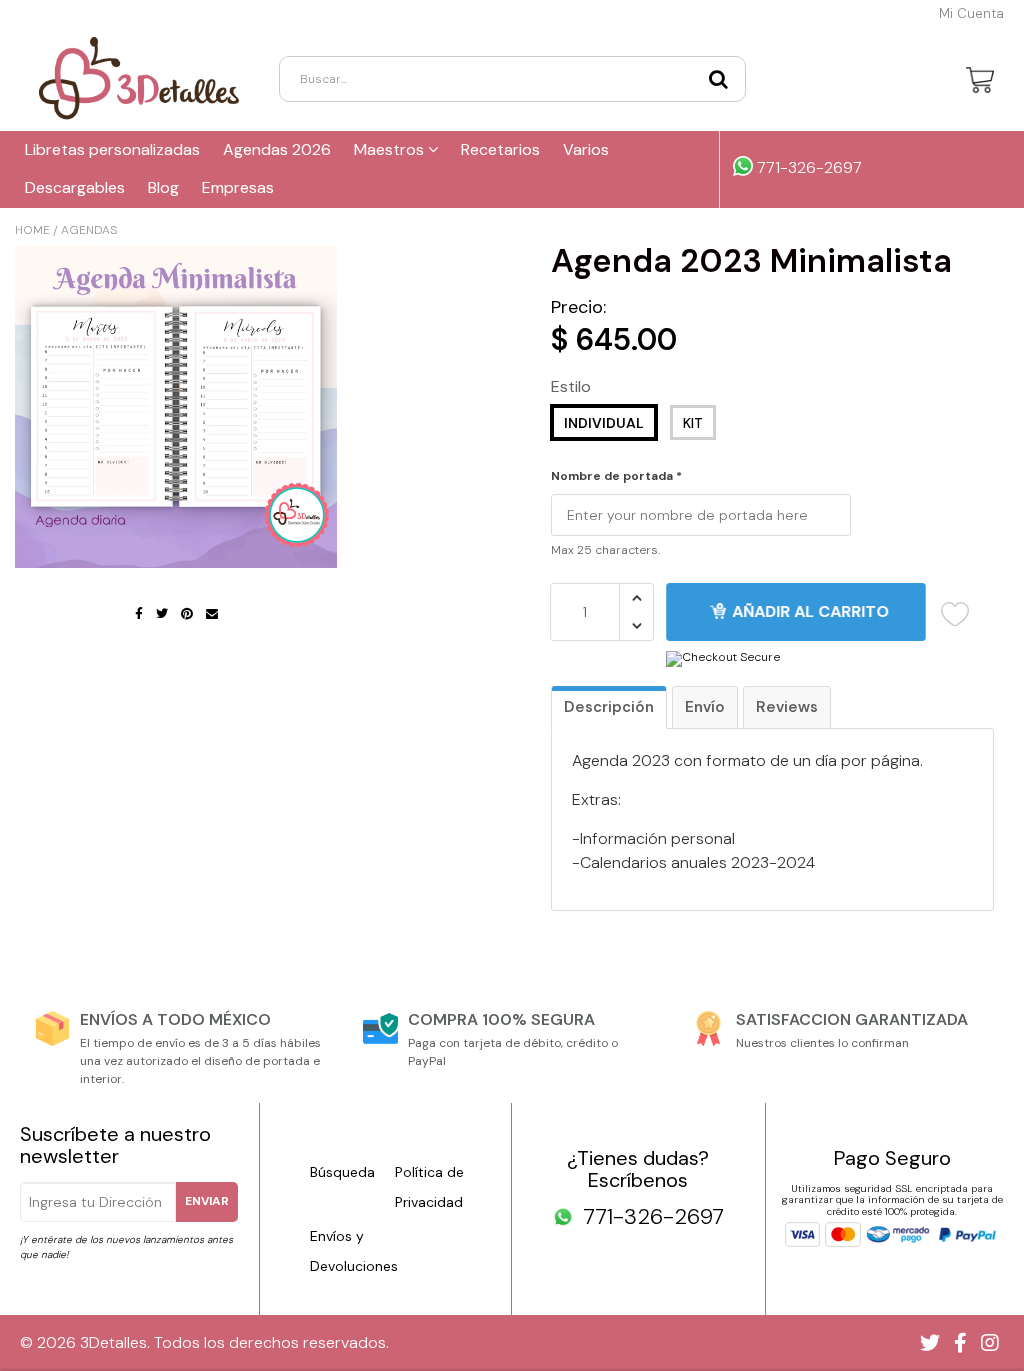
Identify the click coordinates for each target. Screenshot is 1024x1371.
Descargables (75, 187)
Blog (163, 187)
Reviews (787, 707)
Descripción (609, 707)
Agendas (89, 230)
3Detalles (113, 1342)
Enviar (207, 1201)
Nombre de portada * (616, 477)
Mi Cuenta (971, 13)
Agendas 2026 (277, 149)
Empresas (238, 187)
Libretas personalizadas (112, 149)
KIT (693, 423)
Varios (586, 149)
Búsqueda (342, 1172)
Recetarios (500, 149)
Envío (705, 707)
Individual (604, 423)
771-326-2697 (807, 168)
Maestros (391, 149)
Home (32, 230)
